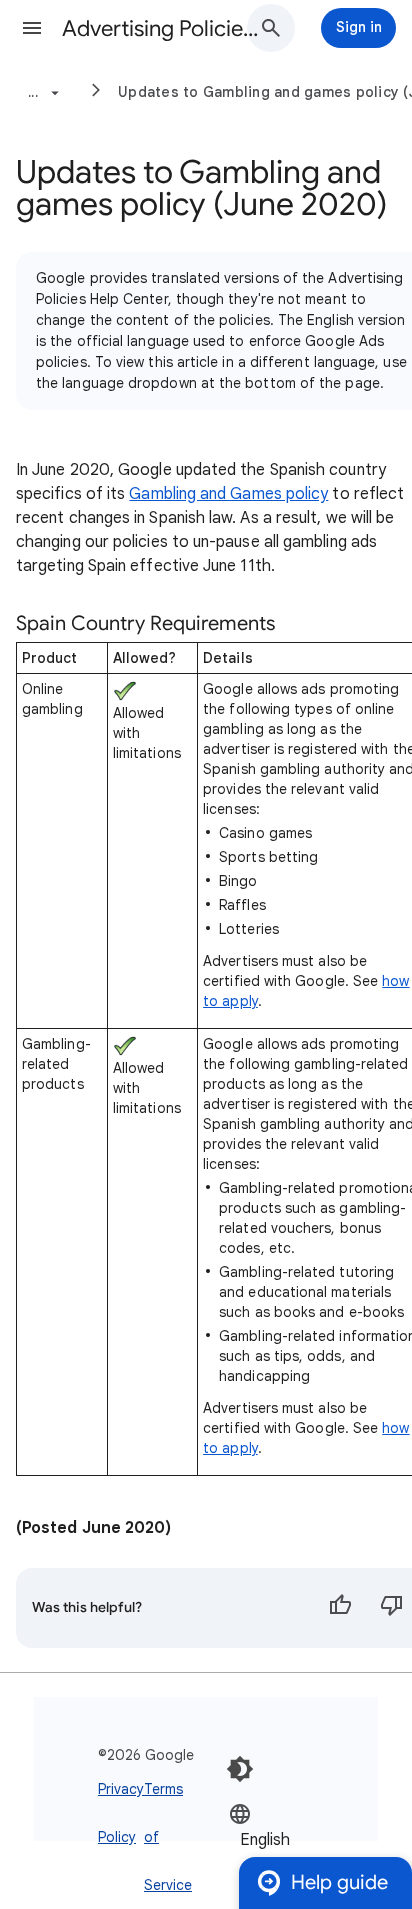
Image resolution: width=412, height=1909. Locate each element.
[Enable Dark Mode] (240, 1769)
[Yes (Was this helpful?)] (340, 1608)
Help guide (339, 1882)
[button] (32, 28)
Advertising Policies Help (162, 28)
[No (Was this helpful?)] (392, 1608)
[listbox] (289, 1838)
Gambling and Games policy (228, 494)
